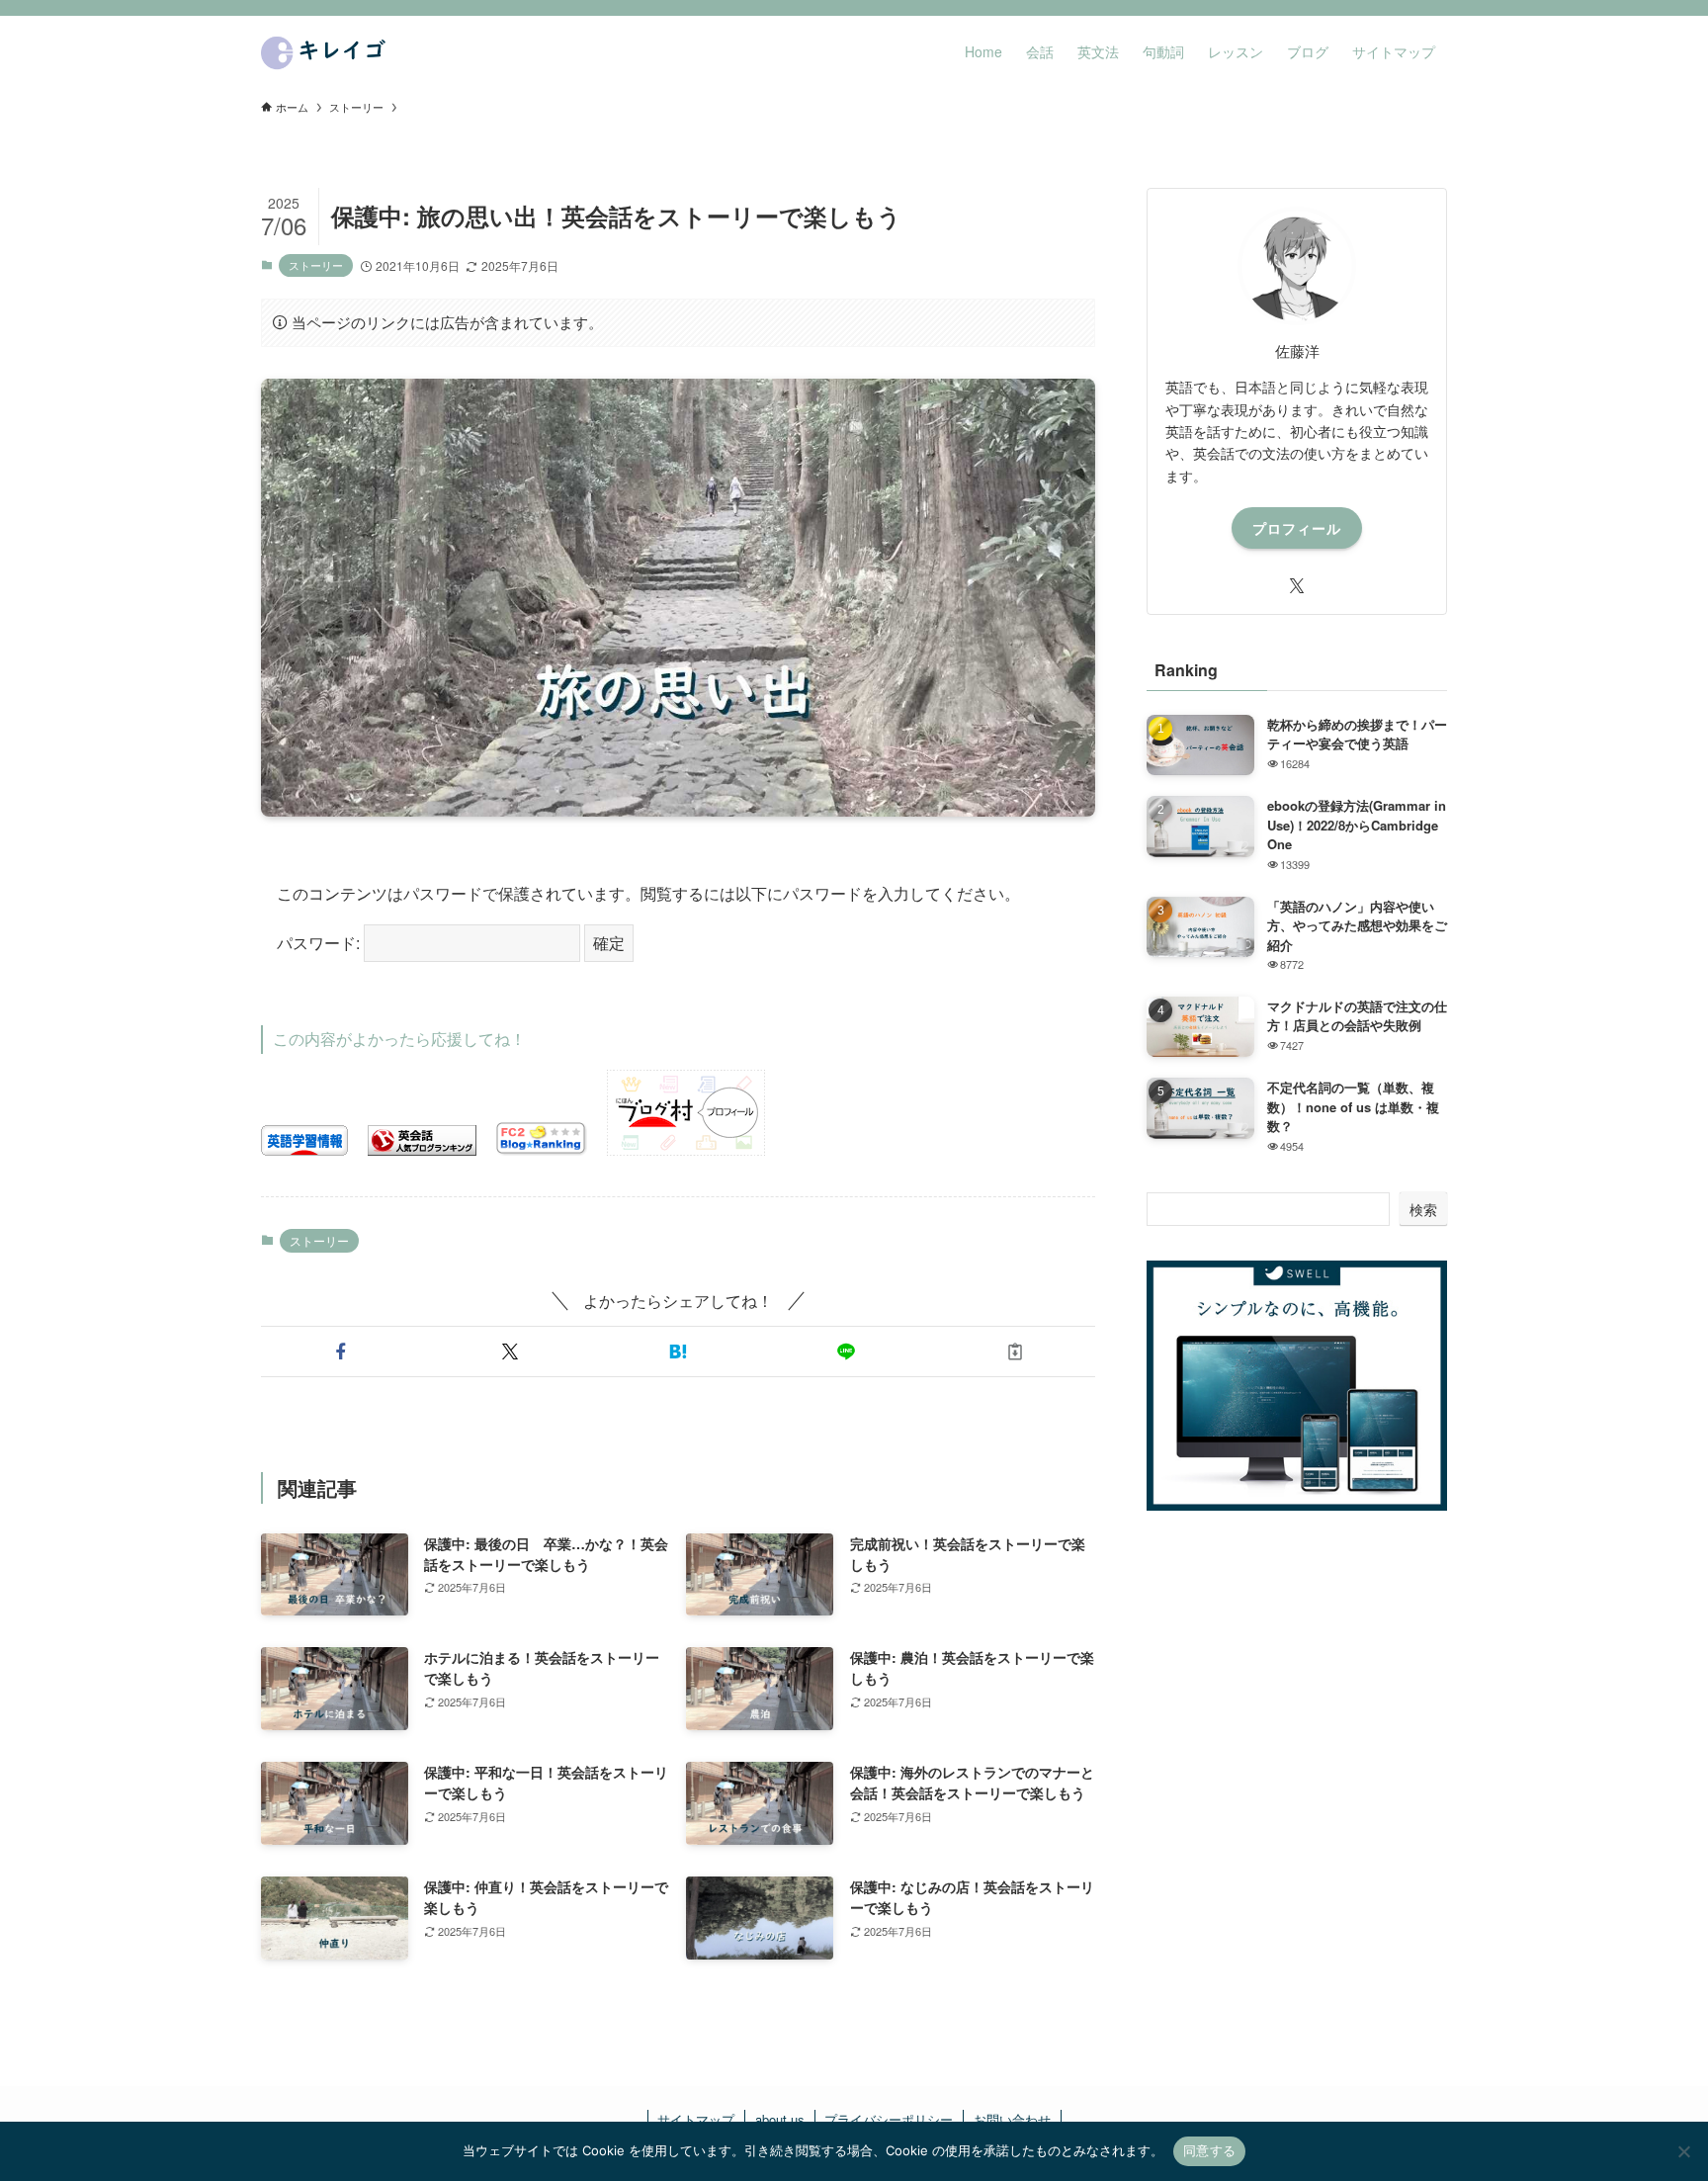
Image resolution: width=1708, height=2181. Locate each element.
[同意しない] (1683, 2151)
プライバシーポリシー (889, 2119)
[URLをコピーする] (1015, 1352)
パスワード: (320, 943)
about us (780, 2119)
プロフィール (1297, 528)
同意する (1209, 2150)
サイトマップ (696, 2119)
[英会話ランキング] (422, 1149)
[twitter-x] (1297, 586)
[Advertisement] (1297, 1697)
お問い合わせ (1012, 2119)
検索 (1423, 1209)
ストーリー (316, 265)
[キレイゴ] (327, 51)
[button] (341, 1352)
